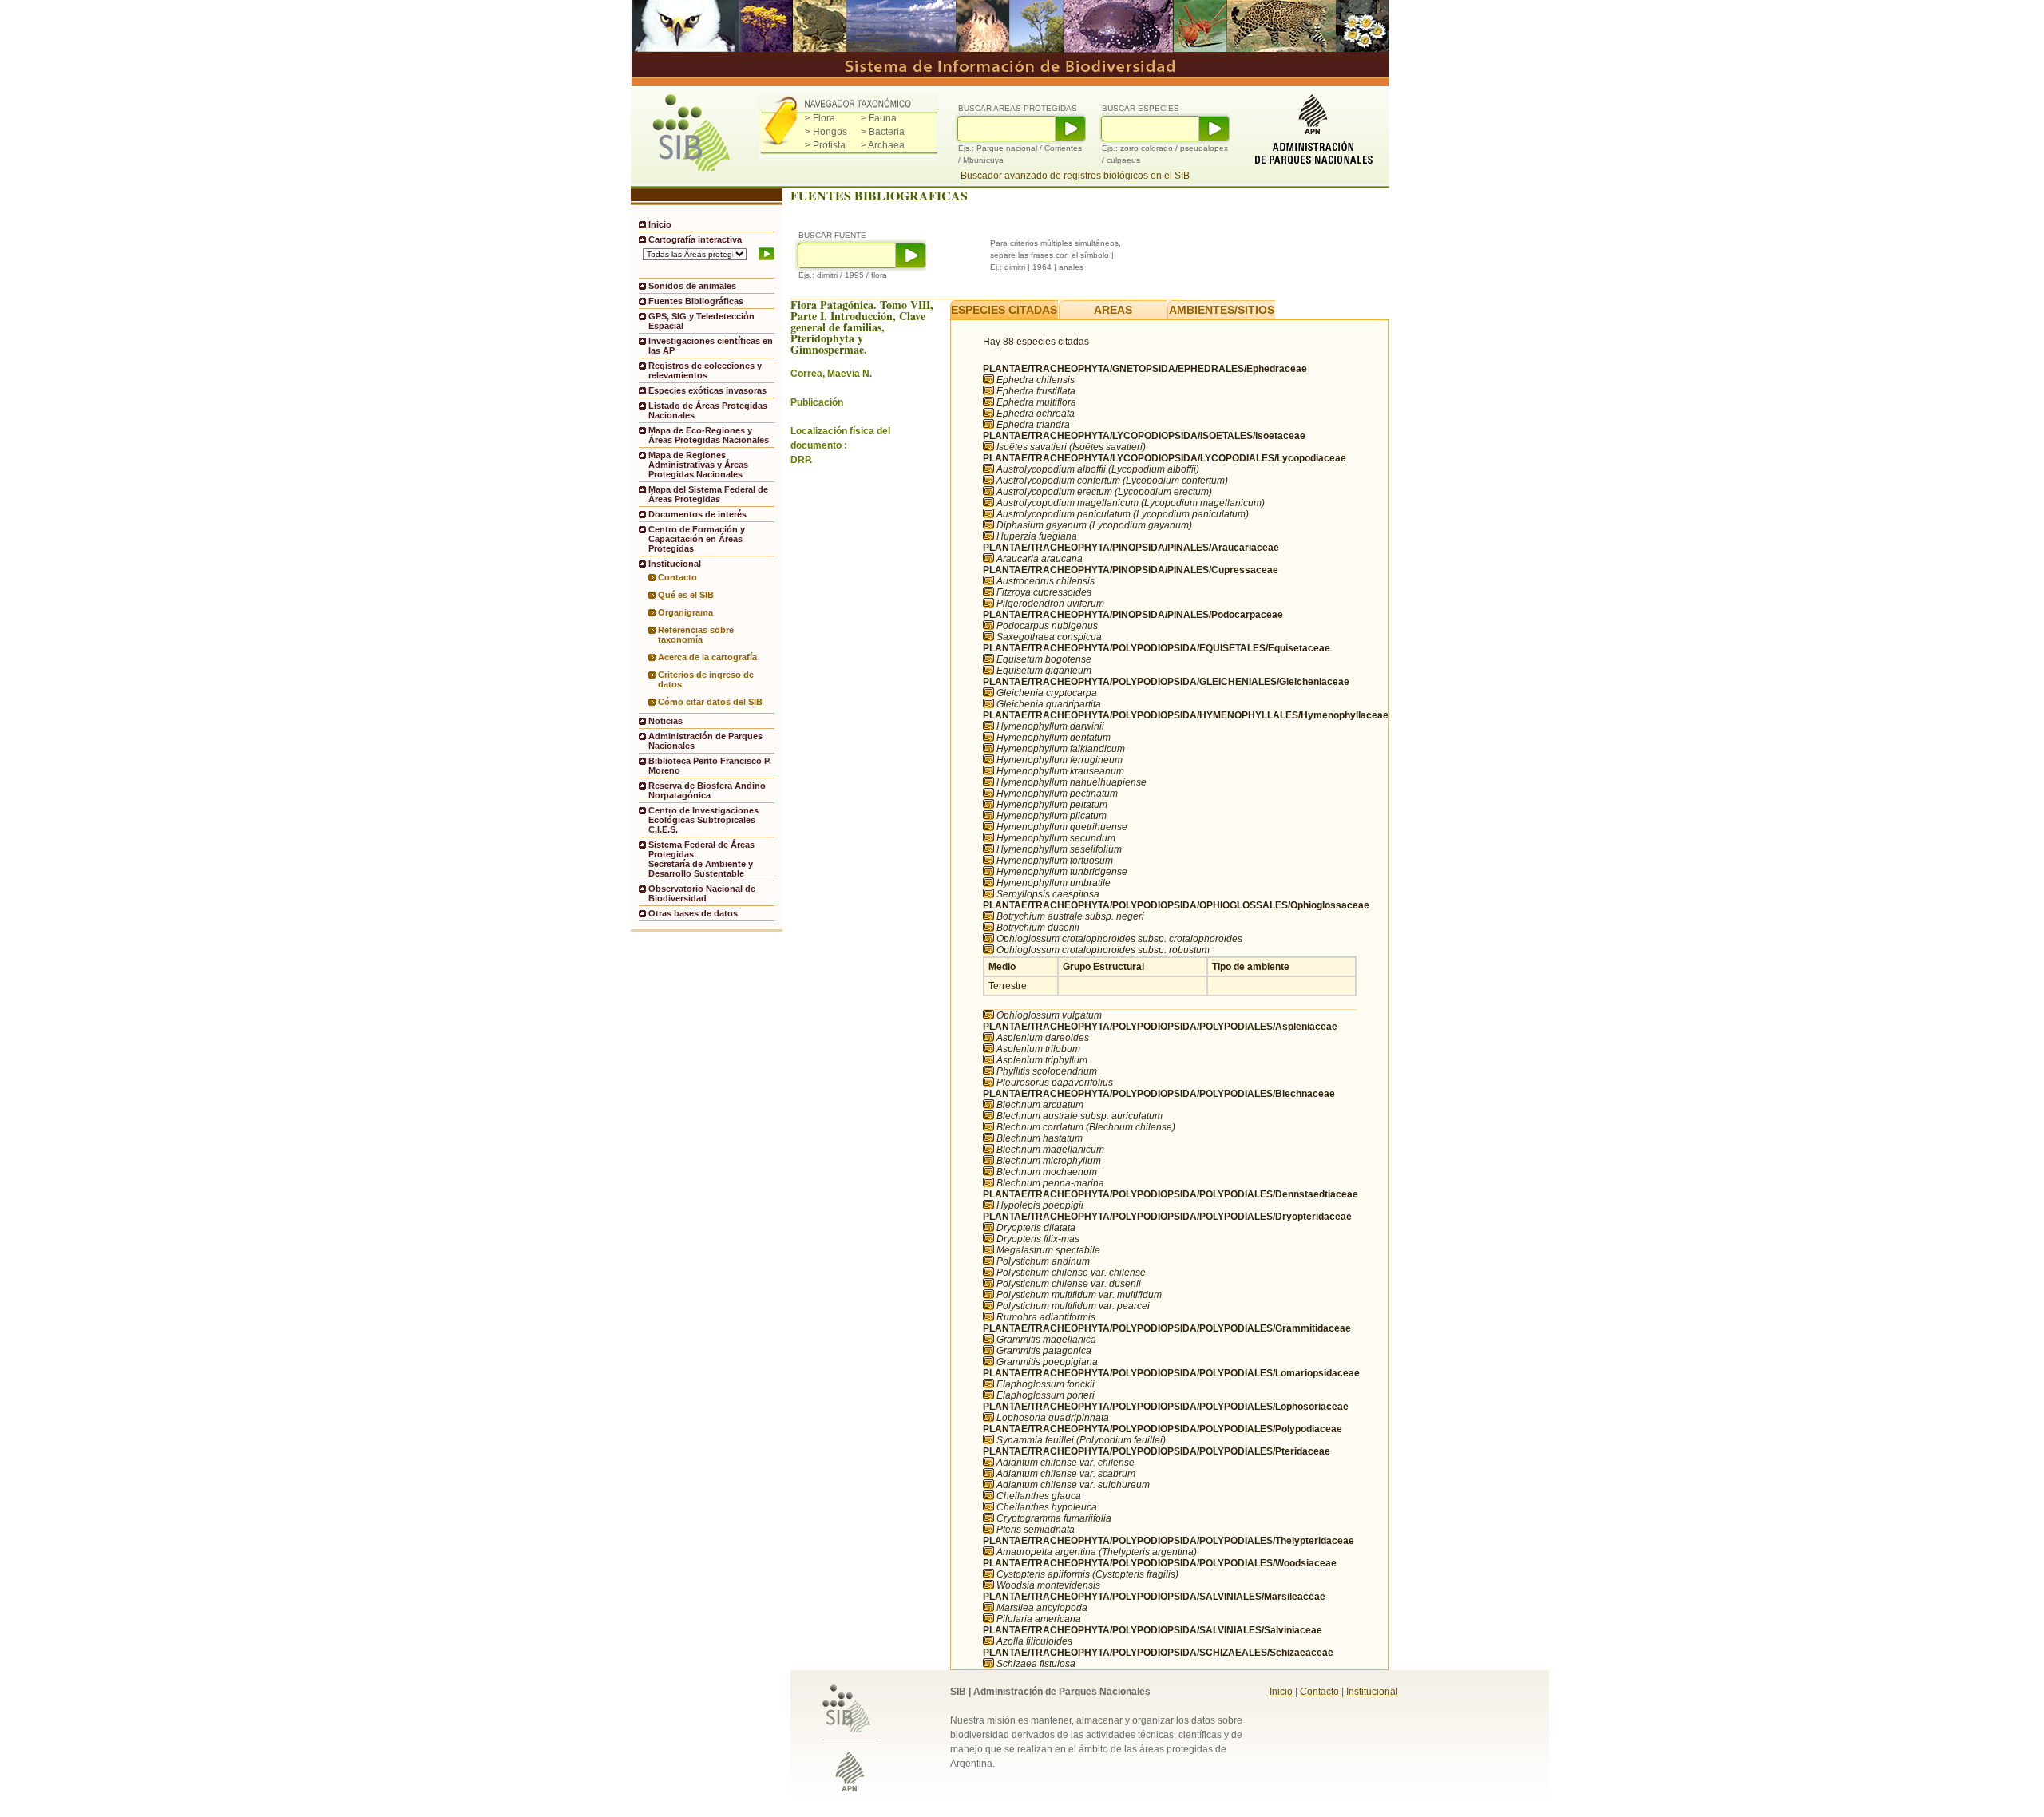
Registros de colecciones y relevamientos (705, 370)
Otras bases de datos (693, 913)
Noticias (665, 721)
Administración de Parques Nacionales (705, 741)
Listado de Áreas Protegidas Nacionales (708, 410)
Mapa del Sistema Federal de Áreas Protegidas (708, 494)
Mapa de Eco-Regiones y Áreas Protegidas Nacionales (709, 435)
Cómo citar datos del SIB (710, 702)
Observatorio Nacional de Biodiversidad (702, 893)
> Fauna (879, 118)
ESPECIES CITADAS (1004, 310)
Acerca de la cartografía (707, 657)
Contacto (677, 577)
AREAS (1113, 310)
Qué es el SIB (686, 595)
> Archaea (883, 145)
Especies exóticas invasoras (707, 390)
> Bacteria (883, 132)
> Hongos (826, 132)
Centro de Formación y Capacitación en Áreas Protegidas (697, 539)
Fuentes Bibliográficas (696, 301)
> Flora (820, 118)
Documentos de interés (697, 514)
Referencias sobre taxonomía (696, 635)
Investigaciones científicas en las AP (711, 346)
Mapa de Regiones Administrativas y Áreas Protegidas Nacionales (698, 465)
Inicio (660, 224)
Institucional (1372, 1692)
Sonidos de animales (692, 286)
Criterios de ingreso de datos (706, 679)
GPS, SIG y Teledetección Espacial (701, 321)
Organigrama (685, 612)
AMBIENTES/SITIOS (1222, 310)
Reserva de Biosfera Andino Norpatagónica (707, 790)
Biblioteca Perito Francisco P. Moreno (710, 766)
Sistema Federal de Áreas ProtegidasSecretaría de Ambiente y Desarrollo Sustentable (701, 859)
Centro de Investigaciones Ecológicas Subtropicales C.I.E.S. (703, 820)
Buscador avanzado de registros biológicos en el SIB (1075, 176)
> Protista (825, 145)
